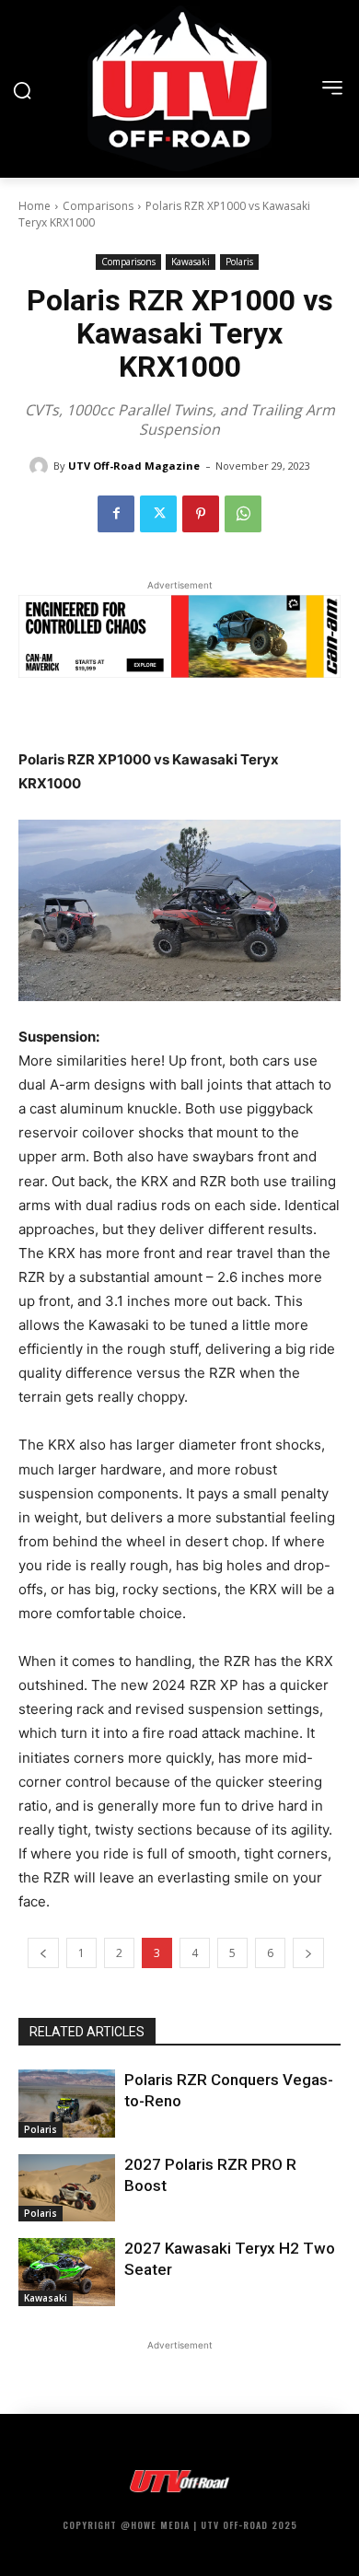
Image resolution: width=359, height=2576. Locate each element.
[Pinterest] (201, 514)
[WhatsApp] (243, 514)
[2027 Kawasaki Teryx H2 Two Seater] (67, 2272)
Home (35, 206)
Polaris (239, 262)
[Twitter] (158, 514)
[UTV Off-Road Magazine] (41, 466)
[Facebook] (116, 514)
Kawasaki (191, 262)
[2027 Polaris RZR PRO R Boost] (67, 2188)
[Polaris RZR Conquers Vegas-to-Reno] (67, 2104)
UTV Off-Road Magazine (134, 466)
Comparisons (98, 206)
